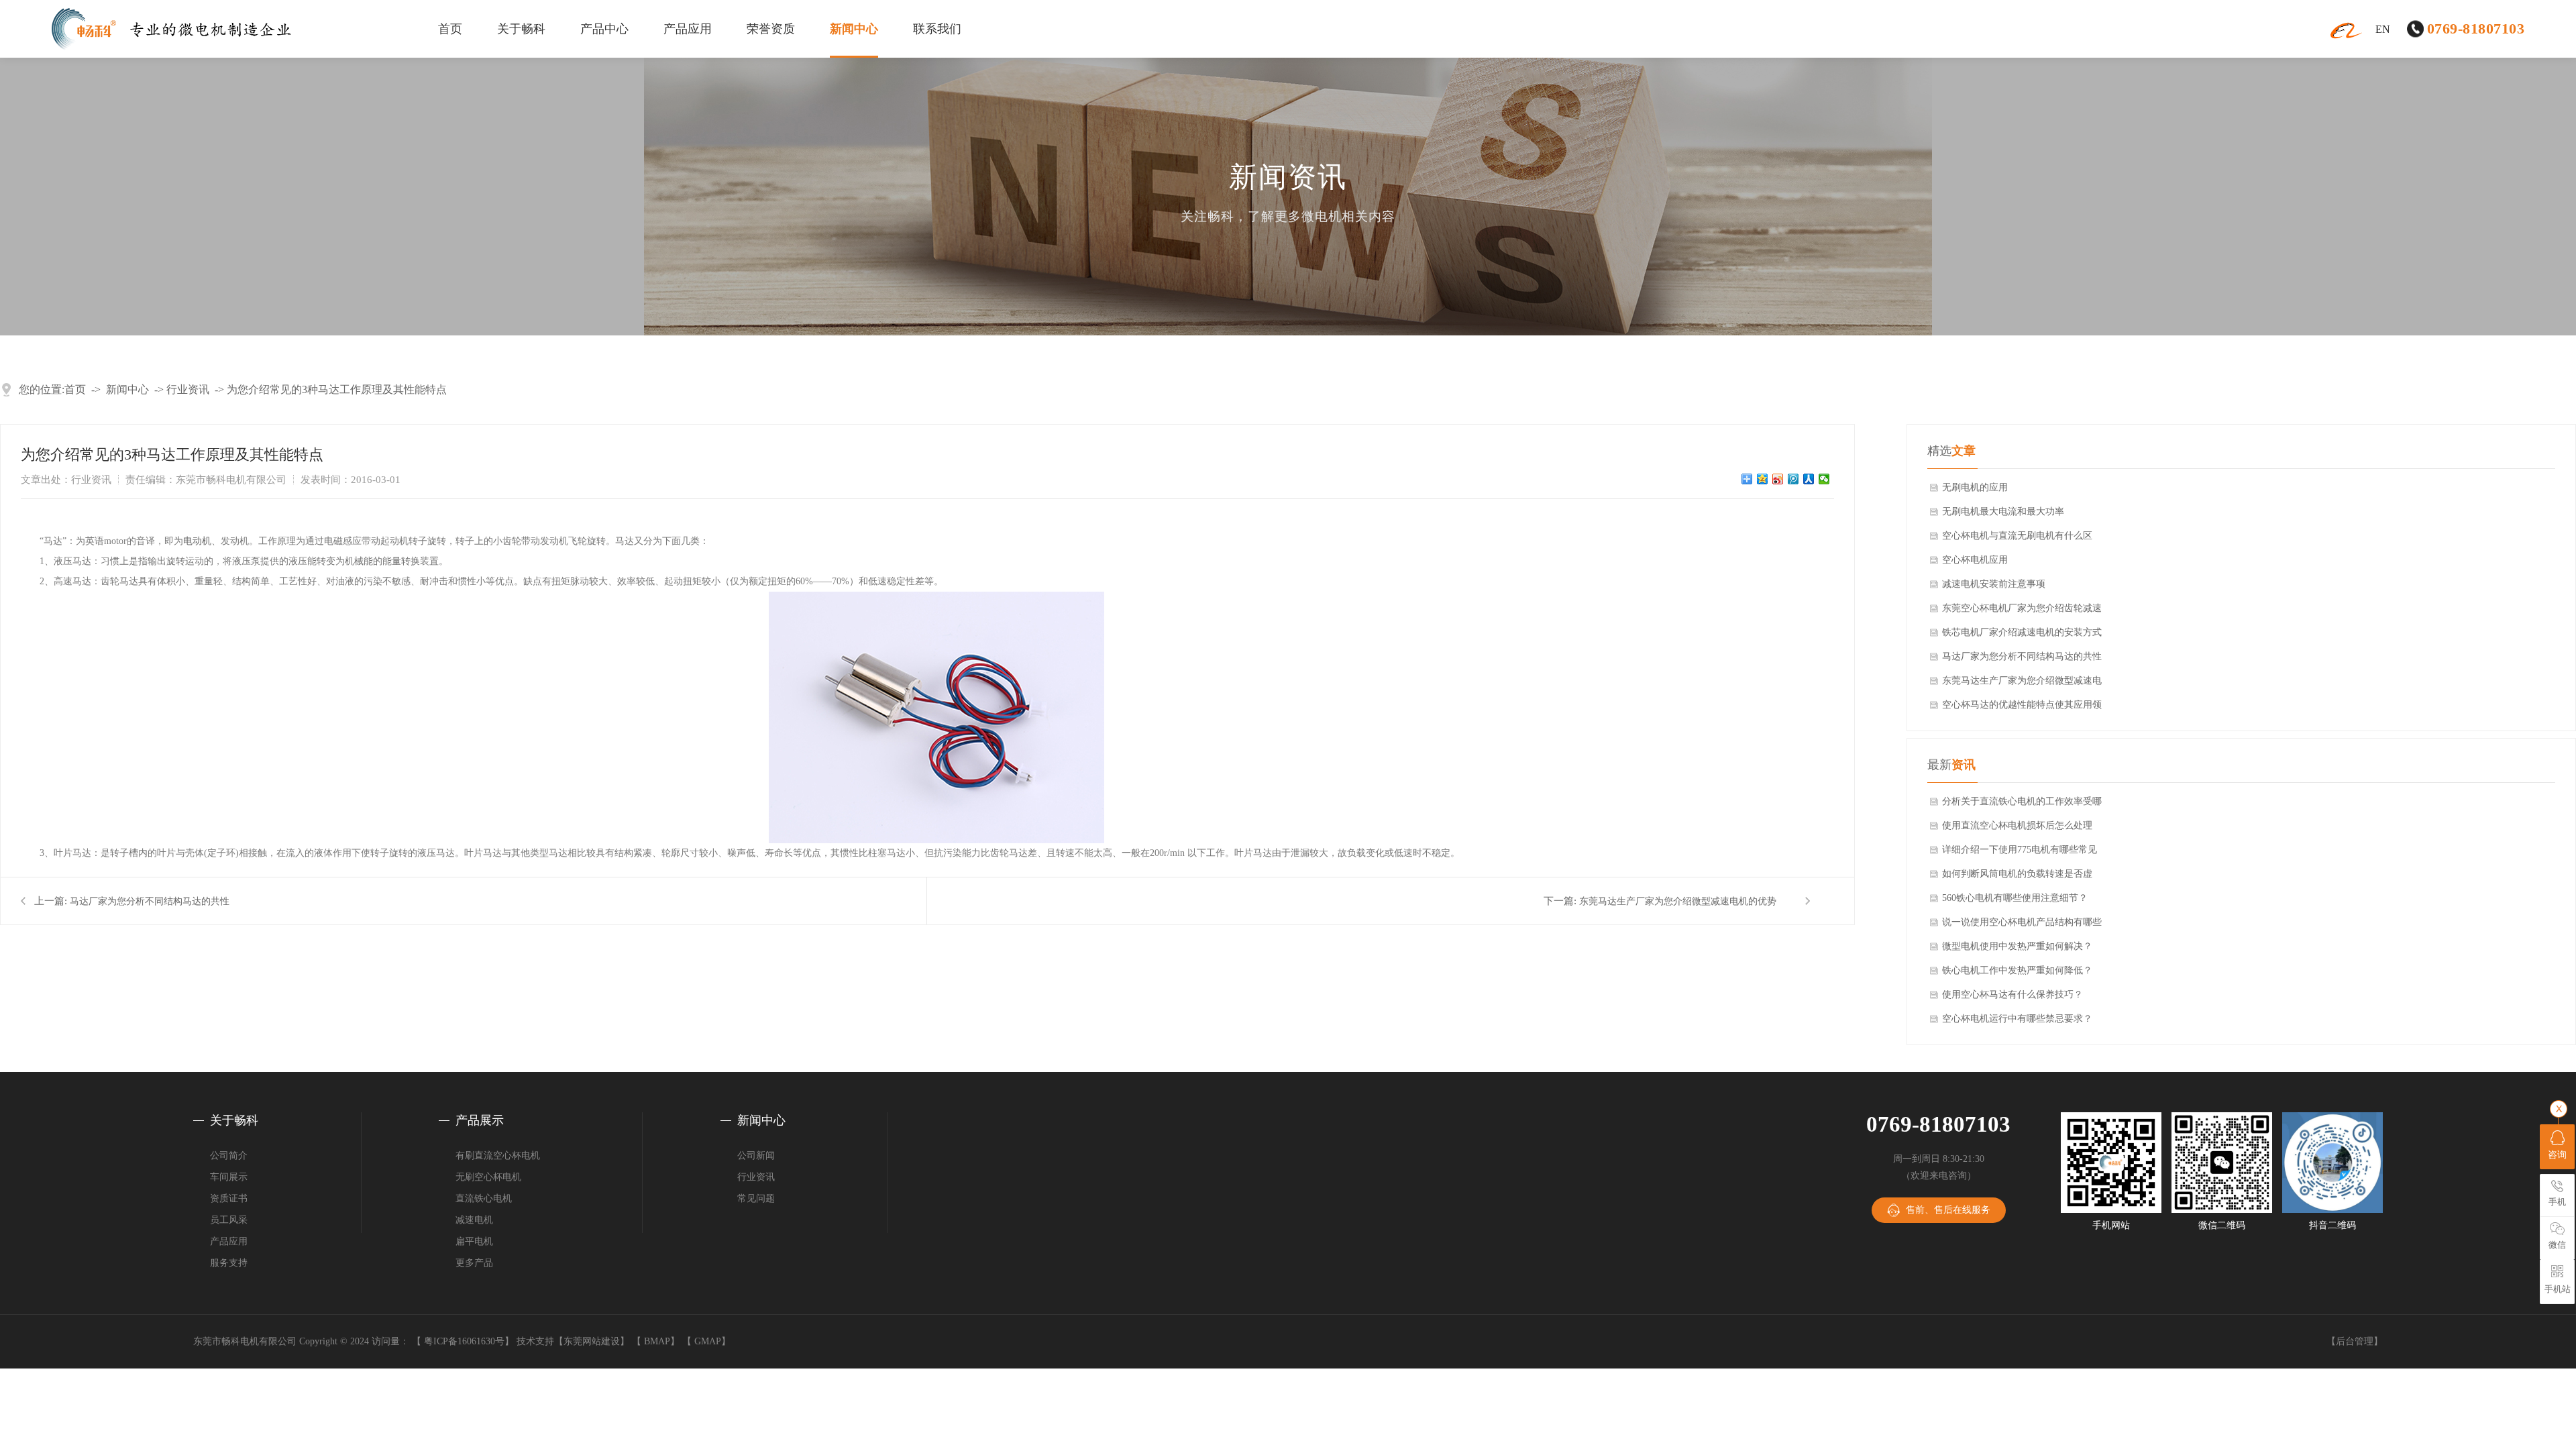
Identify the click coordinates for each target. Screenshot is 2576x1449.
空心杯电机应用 (1975, 560)
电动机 (197, 541)
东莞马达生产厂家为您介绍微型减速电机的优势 (1678, 901)
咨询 (2557, 1155)
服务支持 (229, 1263)
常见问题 (756, 1198)
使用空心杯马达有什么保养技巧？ (2012, 995)
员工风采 (229, 1220)
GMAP (708, 1341)
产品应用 (688, 29)
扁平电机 (474, 1241)
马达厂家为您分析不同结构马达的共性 (150, 901)
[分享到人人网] (1809, 479)
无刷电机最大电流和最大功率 (2003, 512)
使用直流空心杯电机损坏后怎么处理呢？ (2017, 829)
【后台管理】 (2355, 1341)
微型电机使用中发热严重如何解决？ (2017, 946)
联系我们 (937, 29)
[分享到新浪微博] (1778, 479)
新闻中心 (854, 29)
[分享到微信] (1824, 479)
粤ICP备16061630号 (464, 1341)
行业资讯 (188, 389)
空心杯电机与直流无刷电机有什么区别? (2017, 539)
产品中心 (604, 29)
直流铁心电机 (484, 1198)
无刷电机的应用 (1975, 487)
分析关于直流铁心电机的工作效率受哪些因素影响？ (2022, 805)
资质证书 (229, 1198)
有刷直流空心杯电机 (498, 1156)
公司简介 (229, 1156)
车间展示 (229, 1177)
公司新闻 (756, 1156)
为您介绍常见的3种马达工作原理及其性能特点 (337, 389)
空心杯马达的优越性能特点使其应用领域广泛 (2022, 708)
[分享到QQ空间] (1763, 479)
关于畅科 (521, 29)
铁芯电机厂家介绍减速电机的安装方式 (2022, 632)
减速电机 (474, 1220)
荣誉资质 (771, 29)
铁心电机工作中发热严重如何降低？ (2017, 970)
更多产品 (474, 1263)
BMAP (657, 1341)
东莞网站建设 (592, 1341)
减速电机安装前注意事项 (1994, 584)
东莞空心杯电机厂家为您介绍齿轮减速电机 (2022, 612)
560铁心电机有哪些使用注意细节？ (2015, 898)
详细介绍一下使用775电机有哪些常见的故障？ (2020, 853)
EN (2383, 29)
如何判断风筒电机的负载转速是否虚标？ (2017, 877)
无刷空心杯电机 (488, 1177)
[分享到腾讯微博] (1793, 479)
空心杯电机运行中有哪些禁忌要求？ (2017, 1019)
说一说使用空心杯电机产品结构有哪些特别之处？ (2022, 926)
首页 (450, 29)
